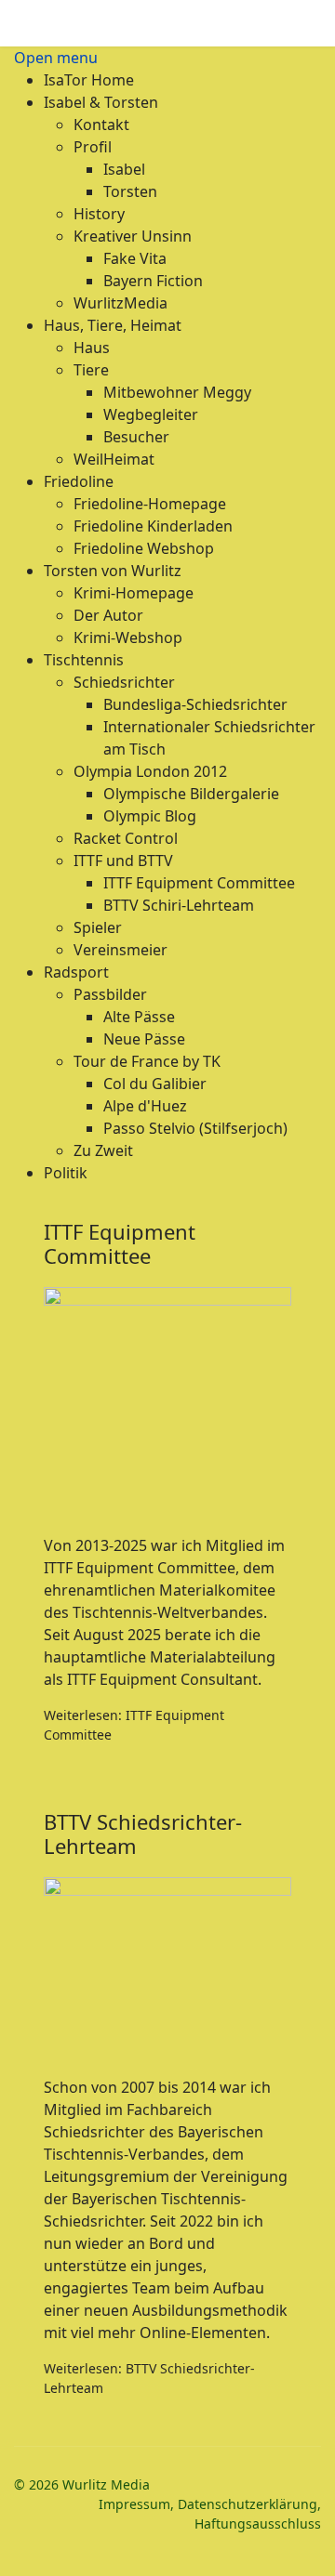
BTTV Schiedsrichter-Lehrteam (143, 1833)
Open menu (56, 58)
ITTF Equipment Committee (120, 1243)
